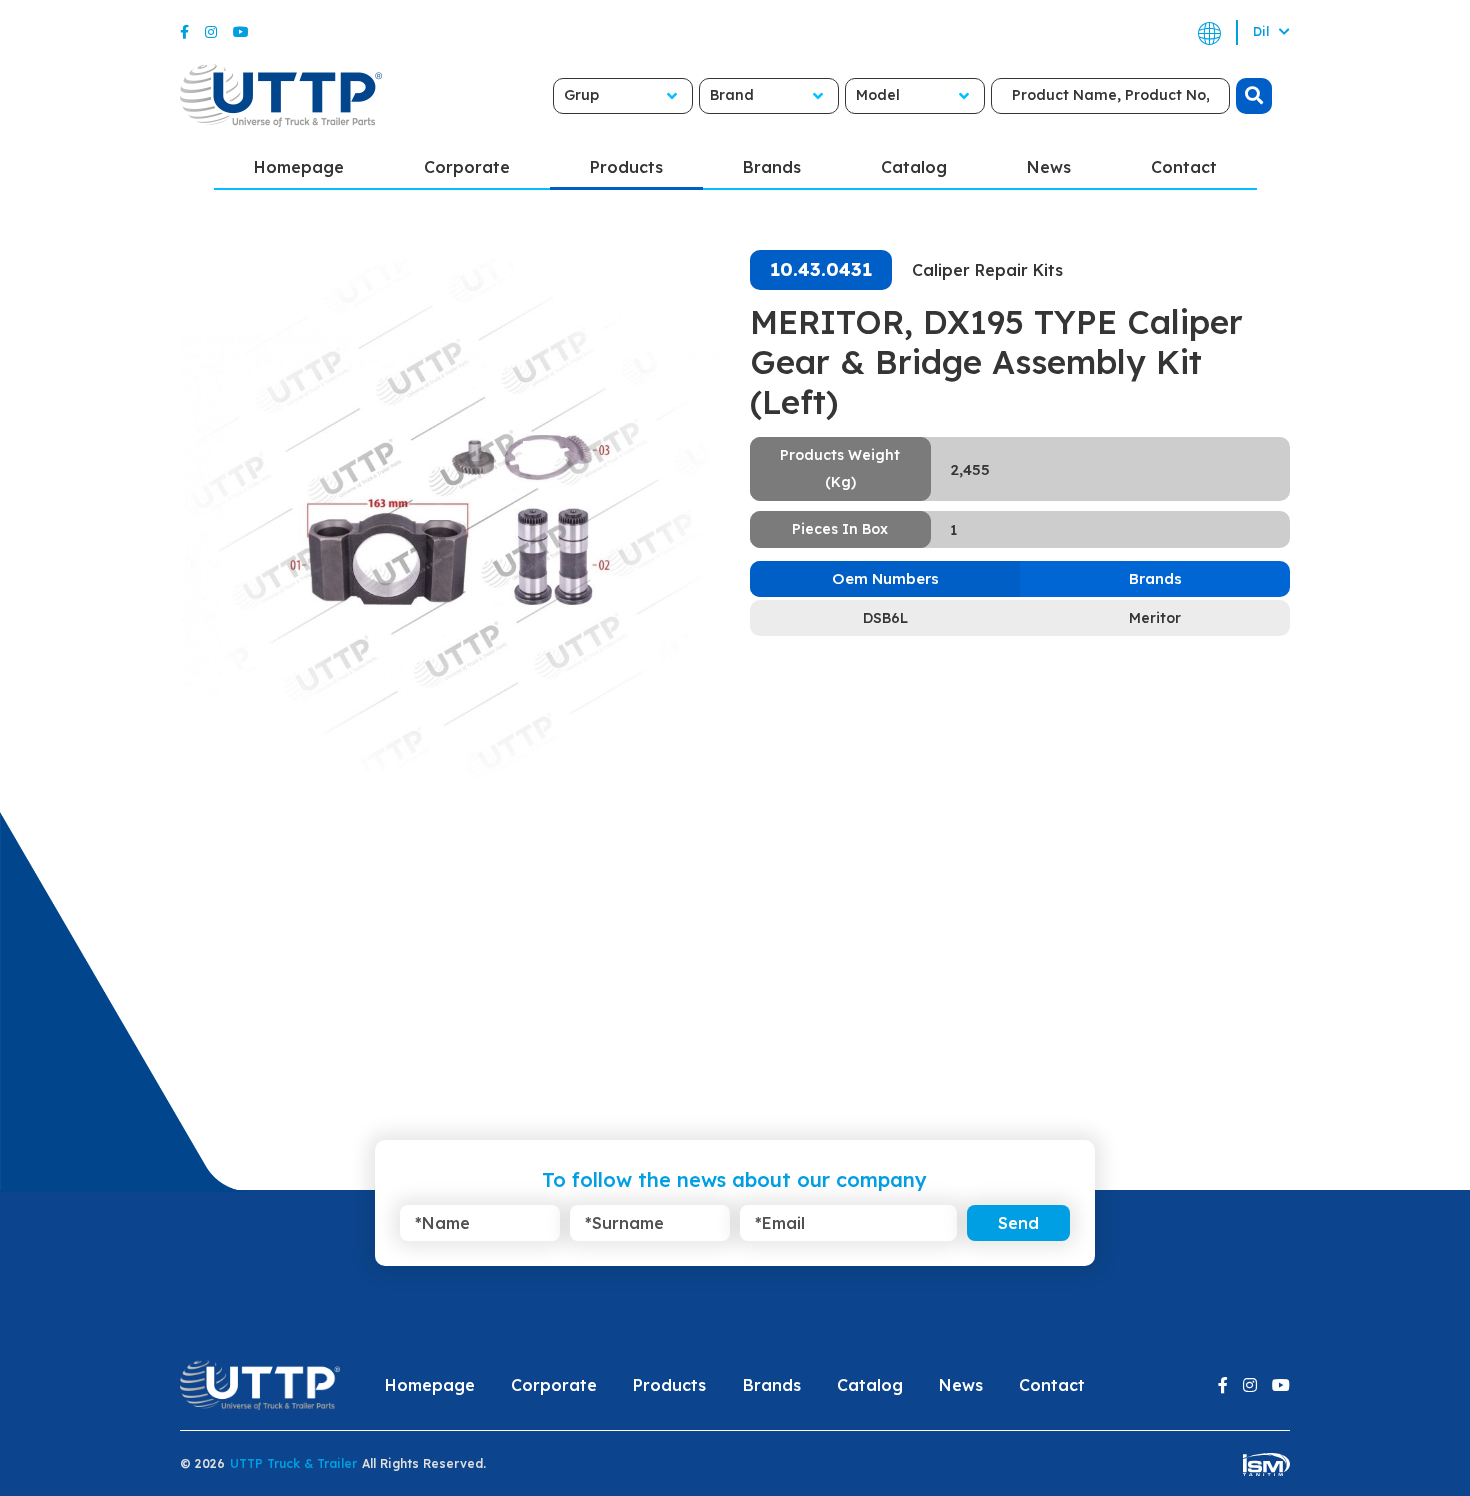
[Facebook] (184, 32)
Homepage (299, 167)
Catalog (914, 167)
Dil (1263, 31)
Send (1018, 1223)
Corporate (467, 167)
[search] (1254, 96)
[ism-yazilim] (1266, 1463)
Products (626, 167)
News (1049, 167)
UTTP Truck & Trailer (293, 1463)
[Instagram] (211, 32)
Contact (1184, 167)
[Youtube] (241, 32)
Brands (772, 167)
